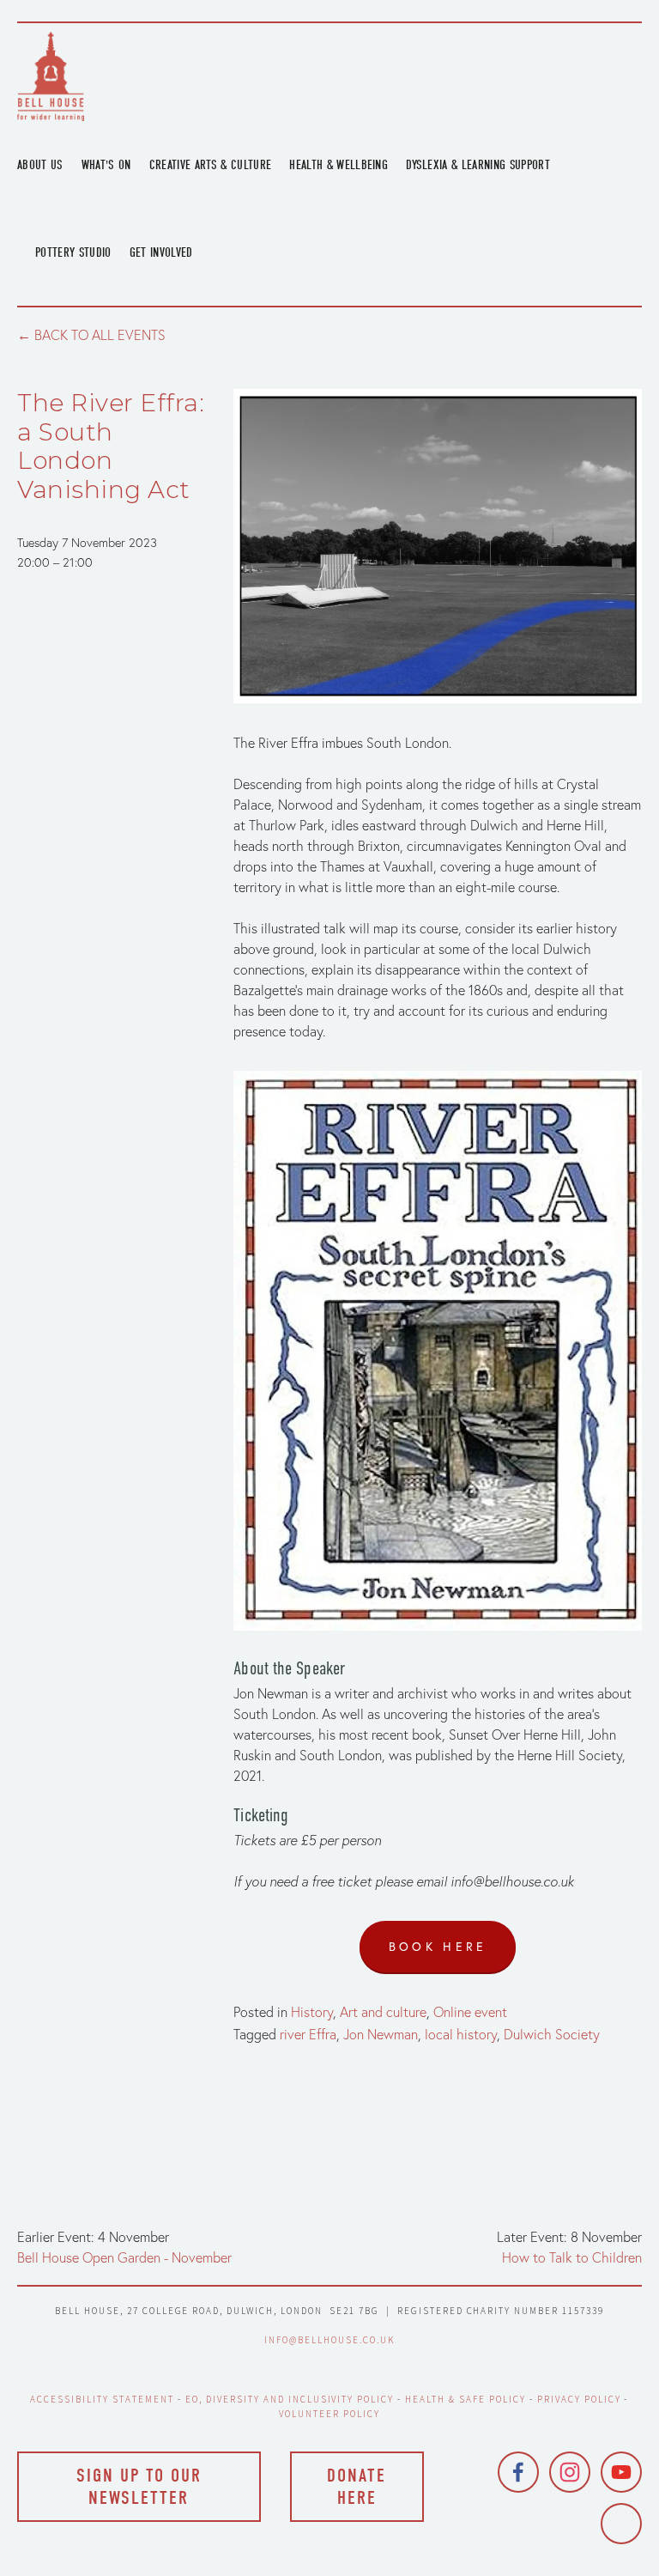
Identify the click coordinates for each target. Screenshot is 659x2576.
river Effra (308, 2034)
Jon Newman (381, 2034)
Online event (470, 2012)
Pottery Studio (73, 252)
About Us (40, 165)
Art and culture (383, 2012)
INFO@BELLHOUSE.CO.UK (329, 2340)
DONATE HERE (357, 2487)
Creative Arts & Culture (211, 165)
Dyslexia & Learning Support (478, 165)
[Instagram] (570, 2472)
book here (438, 1947)
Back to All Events (100, 335)
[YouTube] (621, 2472)
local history (461, 2034)
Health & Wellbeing (339, 165)
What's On (106, 165)
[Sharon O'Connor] (621, 2524)
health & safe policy (466, 2399)
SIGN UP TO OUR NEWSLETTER (139, 2487)
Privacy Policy (579, 2399)
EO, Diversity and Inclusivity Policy (290, 2399)
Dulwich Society (552, 2034)
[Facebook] (518, 2472)
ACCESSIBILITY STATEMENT (102, 2399)
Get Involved (161, 252)
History (312, 2012)
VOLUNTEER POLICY (329, 2414)
